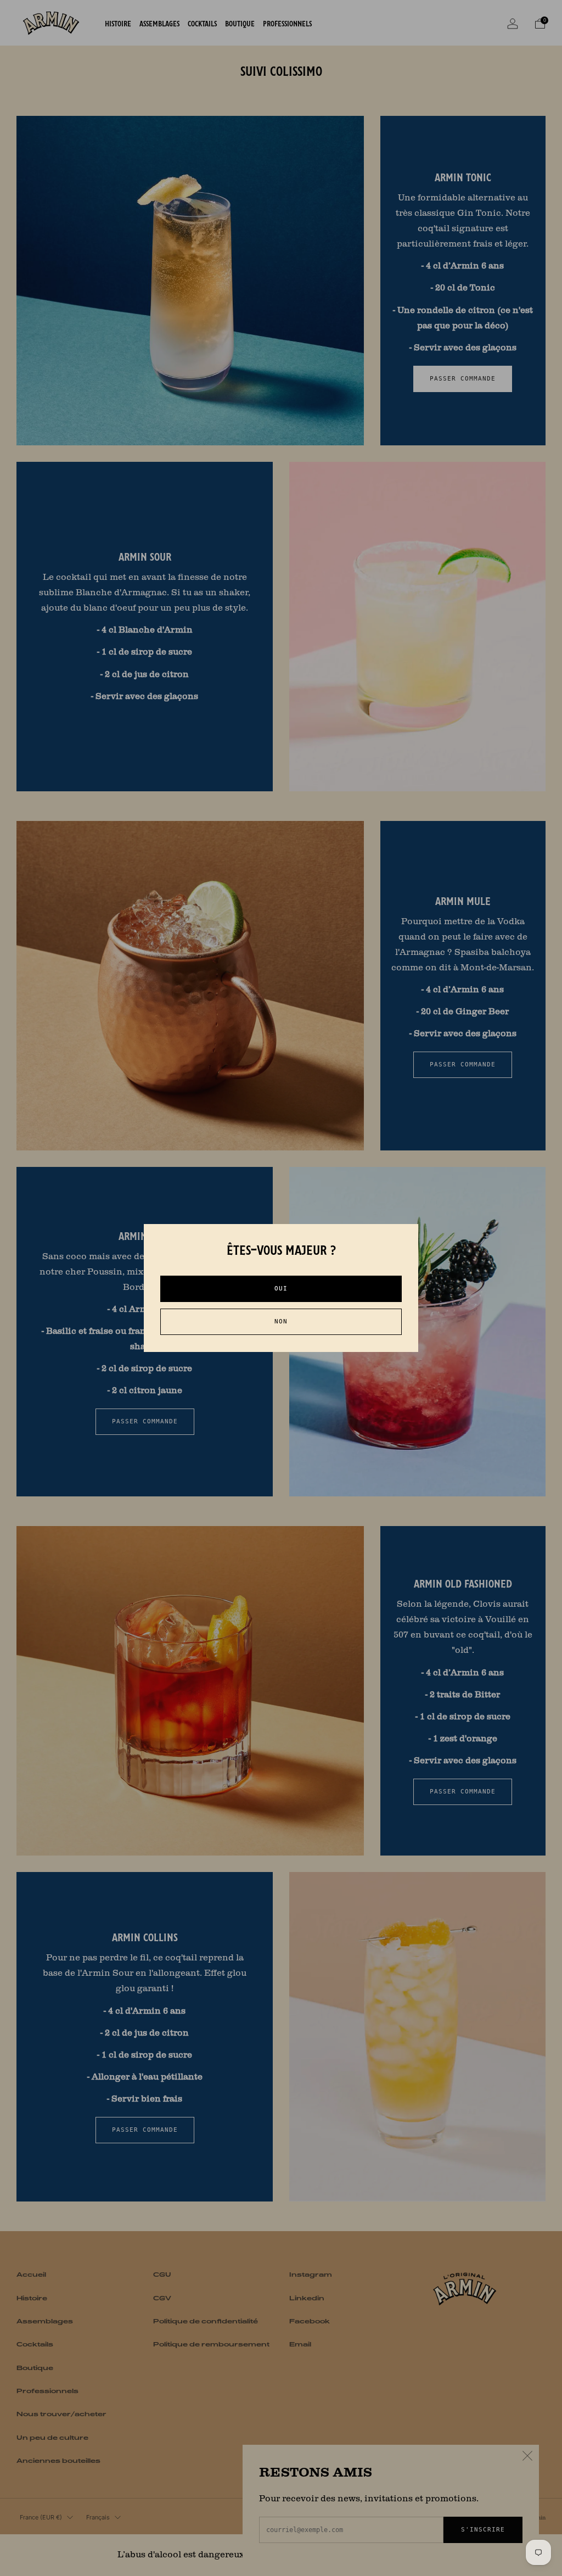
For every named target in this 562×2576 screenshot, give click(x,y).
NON (281, 1321)
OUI (281, 1289)
